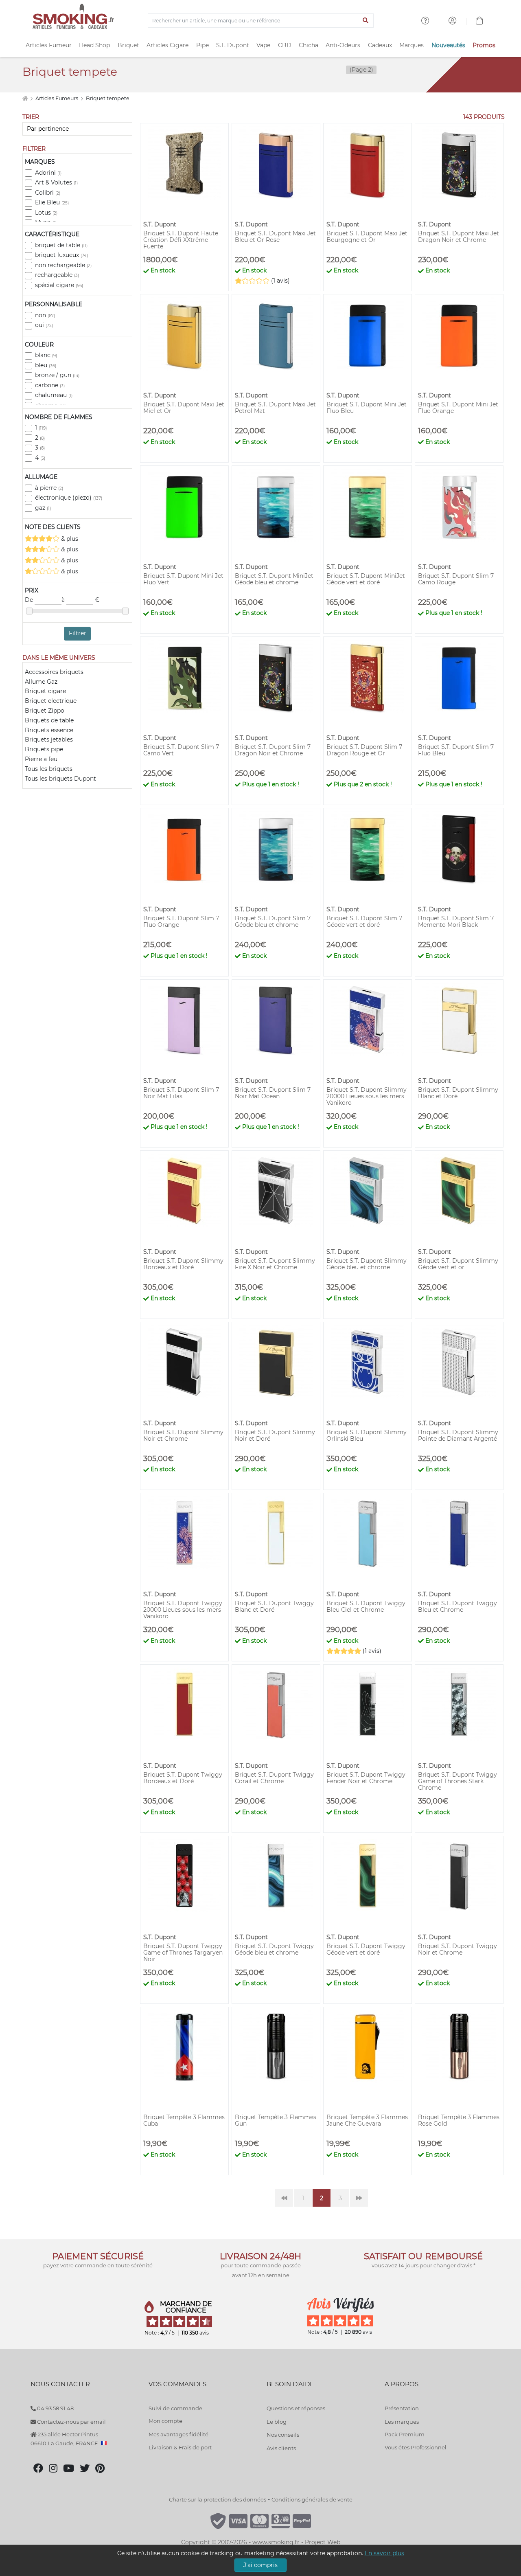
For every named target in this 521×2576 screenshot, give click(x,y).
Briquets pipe (44, 749)
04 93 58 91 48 (55, 2408)
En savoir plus (384, 2553)
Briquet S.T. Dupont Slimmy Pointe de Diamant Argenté (458, 1435)
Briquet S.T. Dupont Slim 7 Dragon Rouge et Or (364, 750)
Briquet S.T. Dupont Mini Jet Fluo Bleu (367, 408)
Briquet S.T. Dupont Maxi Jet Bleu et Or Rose (275, 237)
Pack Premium (405, 2434)
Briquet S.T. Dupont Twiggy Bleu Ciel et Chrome (366, 1606)
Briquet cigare (45, 691)
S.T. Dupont (233, 45)
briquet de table (61, 245)
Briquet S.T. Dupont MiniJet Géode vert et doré (366, 579)
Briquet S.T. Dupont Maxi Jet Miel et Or (184, 408)
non (45, 315)
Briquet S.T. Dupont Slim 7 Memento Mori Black (456, 922)
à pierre (49, 488)
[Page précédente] (284, 2198)
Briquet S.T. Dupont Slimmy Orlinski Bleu (367, 1435)
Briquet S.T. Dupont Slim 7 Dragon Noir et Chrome (273, 750)
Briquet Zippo (45, 711)
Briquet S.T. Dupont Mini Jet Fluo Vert (183, 579)
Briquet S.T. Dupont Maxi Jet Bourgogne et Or (367, 237)
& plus (69, 539)
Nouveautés (448, 45)
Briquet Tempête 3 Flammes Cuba (184, 2120)
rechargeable (57, 275)
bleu (46, 365)
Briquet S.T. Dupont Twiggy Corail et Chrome (274, 1778)
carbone (50, 385)
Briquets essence (49, 730)
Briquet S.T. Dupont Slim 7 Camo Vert (181, 750)
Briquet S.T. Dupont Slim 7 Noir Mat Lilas (181, 1093)
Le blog (277, 2422)
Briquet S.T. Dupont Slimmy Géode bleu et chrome (367, 1264)
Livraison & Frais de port (180, 2447)
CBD (285, 45)
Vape (263, 45)
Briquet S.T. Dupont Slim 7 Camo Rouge (456, 579)
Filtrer (78, 633)
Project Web (323, 2542)
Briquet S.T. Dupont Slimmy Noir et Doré (275, 1435)
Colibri (48, 193)
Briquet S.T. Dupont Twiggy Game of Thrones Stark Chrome (458, 1781)
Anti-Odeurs (343, 45)
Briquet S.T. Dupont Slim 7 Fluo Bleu (456, 750)
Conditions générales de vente (312, 2499)
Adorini (48, 173)
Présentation (402, 2408)
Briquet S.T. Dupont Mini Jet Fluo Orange (458, 408)
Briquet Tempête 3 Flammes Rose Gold (459, 2120)
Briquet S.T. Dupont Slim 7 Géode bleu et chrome (273, 922)
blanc (46, 355)
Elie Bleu (52, 202)
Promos (484, 45)
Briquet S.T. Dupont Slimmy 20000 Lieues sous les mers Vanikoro (367, 1096)
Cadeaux (380, 45)
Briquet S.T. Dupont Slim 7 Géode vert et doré (364, 922)
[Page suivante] (359, 2198)
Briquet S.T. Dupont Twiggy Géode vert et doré (366, 1949)
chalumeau (54, 395)
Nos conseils (283, 2435)
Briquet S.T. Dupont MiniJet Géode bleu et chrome (274, 579)
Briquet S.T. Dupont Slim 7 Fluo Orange (181, 922)
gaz (43, 508)
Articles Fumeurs (57, 98)
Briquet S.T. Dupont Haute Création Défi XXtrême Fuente (181, 240)
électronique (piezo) (69, 498)
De (30, 600)
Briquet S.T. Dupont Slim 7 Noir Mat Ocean (273, 1093)
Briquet (128, 45)
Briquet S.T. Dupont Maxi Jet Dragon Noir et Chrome (459, 237)
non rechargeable (63, 265)
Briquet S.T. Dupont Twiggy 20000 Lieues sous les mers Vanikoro (183, 1610)
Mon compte (165, 2421)
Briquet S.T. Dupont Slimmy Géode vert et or (458, 1264)
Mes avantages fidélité (178, 2434)
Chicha (309, 45)
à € (80, 600)
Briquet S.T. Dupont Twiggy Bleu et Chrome (458, 1606)
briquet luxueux (61, 255)
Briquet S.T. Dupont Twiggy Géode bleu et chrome (274, 1949)
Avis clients (281, 2448)
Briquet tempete (108, 98)
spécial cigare (59, 285)
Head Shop (94, 45)
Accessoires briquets (54, 672)
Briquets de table (49, 720)
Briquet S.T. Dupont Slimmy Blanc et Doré (458, 1093)
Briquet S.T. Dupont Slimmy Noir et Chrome (183, 1435)
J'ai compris (260, 2565)
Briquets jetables (49, 739)
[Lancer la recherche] (366, 21)
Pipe (202, 45)
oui (44, 325)
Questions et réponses (296, 2408)
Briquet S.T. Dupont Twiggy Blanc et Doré (274, 1606)
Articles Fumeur (49, 45)
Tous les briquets (49, 769)
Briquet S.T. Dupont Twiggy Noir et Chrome (458, 1949)
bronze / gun (57, 375)
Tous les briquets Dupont (60, 779)
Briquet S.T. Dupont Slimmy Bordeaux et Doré (183, 1264)
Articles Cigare (167, 45)
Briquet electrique (51, 701)
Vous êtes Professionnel (416, 2447)
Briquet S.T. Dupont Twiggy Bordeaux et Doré (183, 1778)
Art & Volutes (56, 182)
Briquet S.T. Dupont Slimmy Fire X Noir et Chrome (275, 1264)
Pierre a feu (41, 759)
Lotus (46, 213)
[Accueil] (25, 98)
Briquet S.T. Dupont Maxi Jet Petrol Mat (275, 408)
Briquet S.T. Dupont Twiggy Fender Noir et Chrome (366, 1778)
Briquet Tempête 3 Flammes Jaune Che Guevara (367, 2120)
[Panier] (479, 22)
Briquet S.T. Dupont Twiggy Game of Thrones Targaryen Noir (183, 1953)
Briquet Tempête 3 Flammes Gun (276, 2120)
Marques (412, 45)
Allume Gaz (41, 682)
